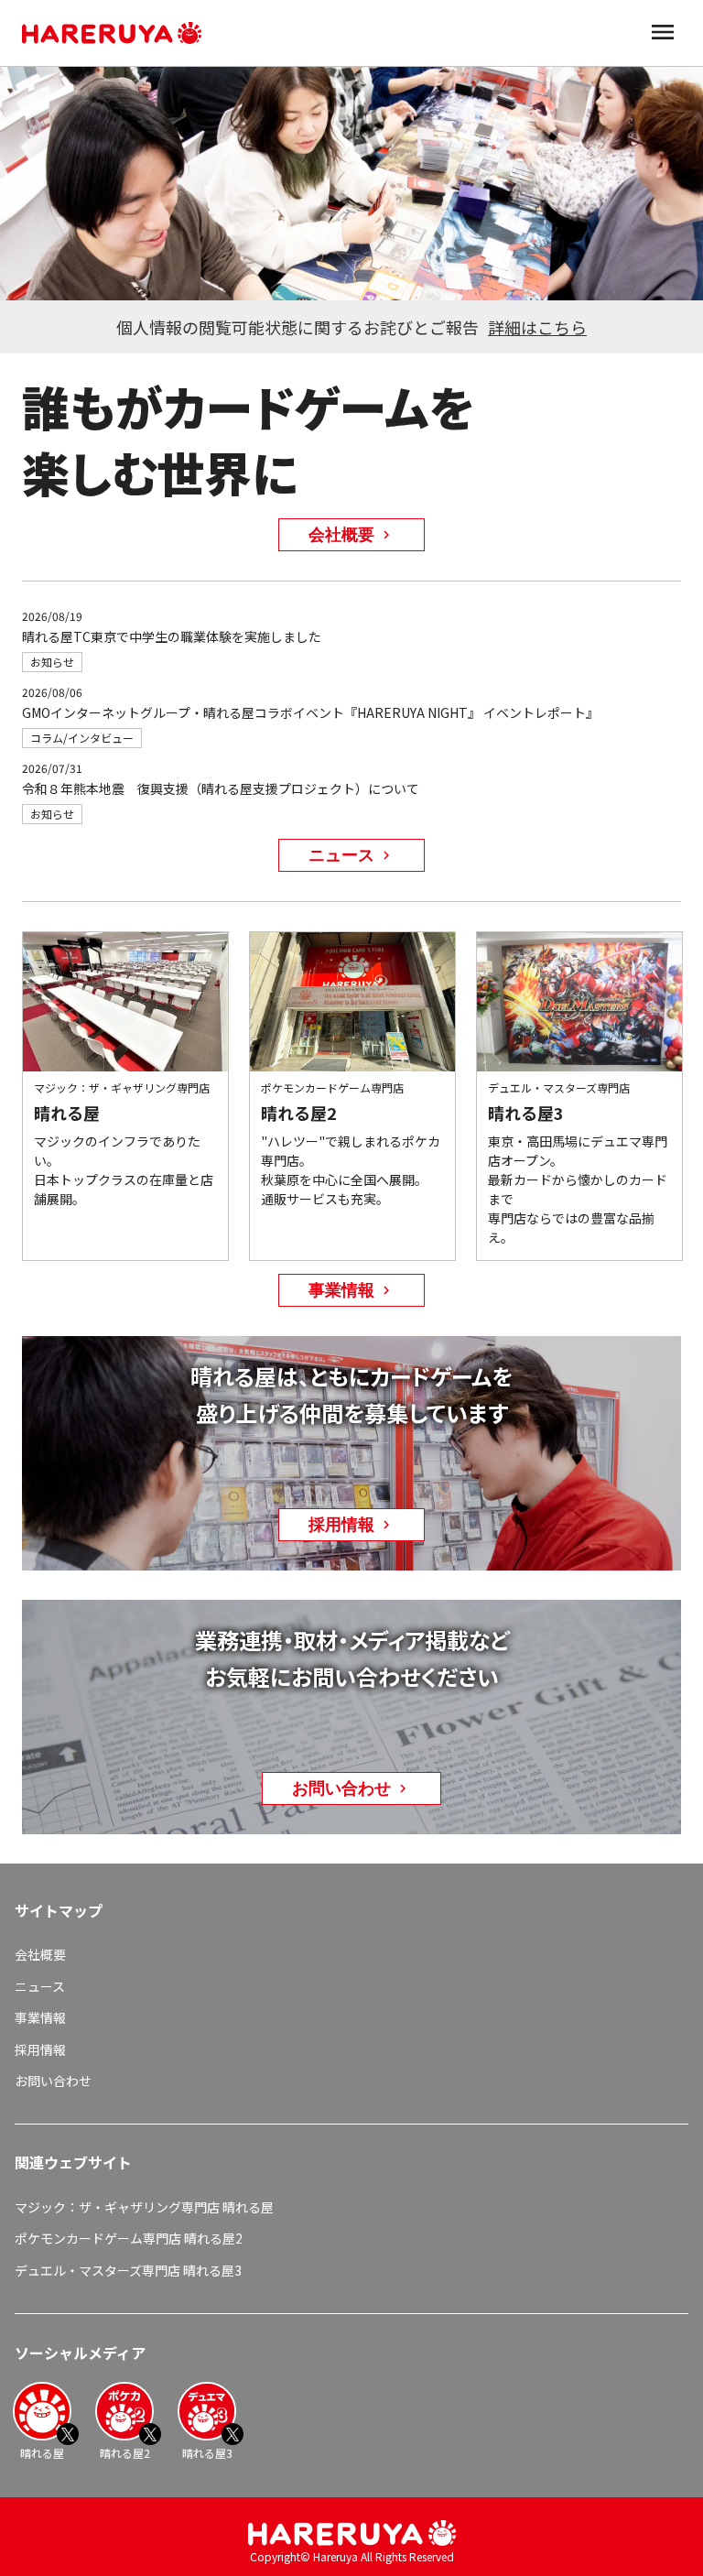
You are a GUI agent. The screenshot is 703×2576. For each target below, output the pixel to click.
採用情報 (40, 2049)
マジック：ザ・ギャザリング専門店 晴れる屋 (144, 2207)
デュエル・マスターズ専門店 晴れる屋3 (128, 2270)
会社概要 (40, 1954)
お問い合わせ (53, 2081)
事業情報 (40, 2017)
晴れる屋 (42, 2453)
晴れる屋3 (207, 2453)
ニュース (40, 1986)
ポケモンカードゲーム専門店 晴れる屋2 (129, 2238)
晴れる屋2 (125, 2453)
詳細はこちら (537, 327)
